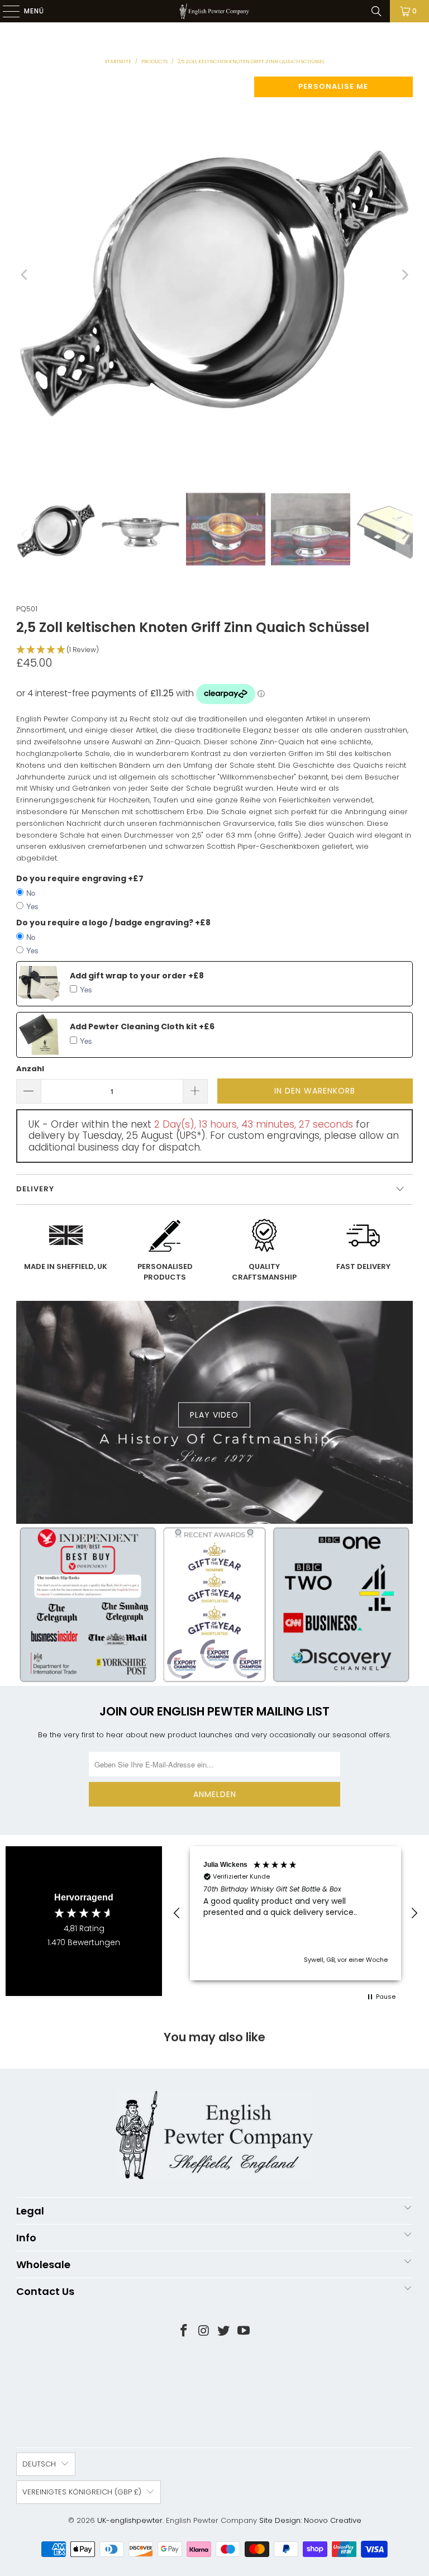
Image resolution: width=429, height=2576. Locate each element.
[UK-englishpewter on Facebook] (184, 2332)
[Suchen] (376, 11)
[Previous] (25, 275)
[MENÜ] (6, 11)
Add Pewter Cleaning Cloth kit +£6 (142, 1026)
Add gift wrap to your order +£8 (137, 976)
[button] (214, 650)
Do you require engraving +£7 (80, 878)
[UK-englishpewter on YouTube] (244, 2332)
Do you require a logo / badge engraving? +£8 (113, 923)
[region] (295, 1913)
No (31, 893)
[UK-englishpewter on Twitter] (224, 2332)
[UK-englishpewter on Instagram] (204, 2332)
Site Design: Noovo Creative (310, 2520)
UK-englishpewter (130, 2520)
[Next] (404, 275)
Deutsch (39, 2464)
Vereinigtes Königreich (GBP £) (82, 2492)
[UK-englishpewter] (214, 11)
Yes (32, 906)
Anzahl (30, 1069)
